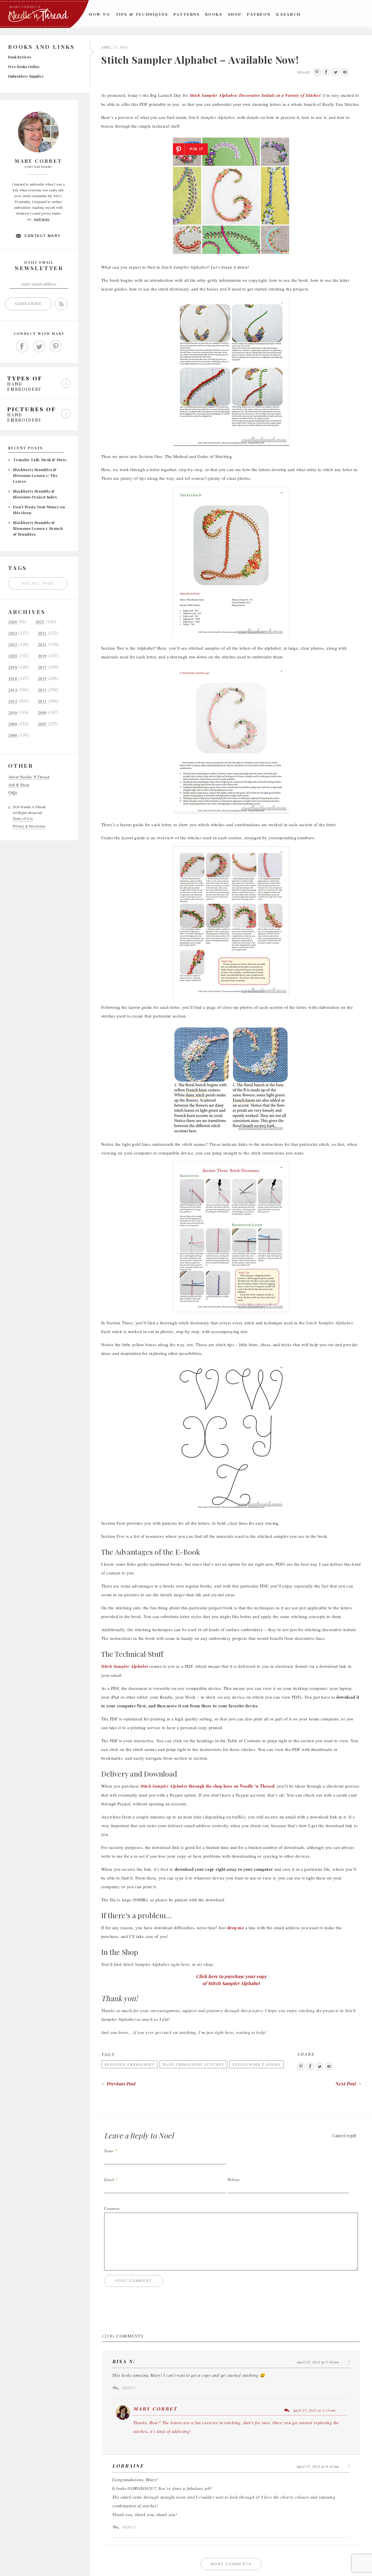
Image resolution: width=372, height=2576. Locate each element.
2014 (13, 690)
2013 (42, 690)
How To (100, 14)
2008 (13, 724)
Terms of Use (23, 818)
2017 (42, 667)
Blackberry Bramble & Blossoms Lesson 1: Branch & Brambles (38, 528)
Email (109, 2179)
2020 (13, 656)
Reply (129, 2388)
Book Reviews (20, 57)
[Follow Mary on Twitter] (39, 347)
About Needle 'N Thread (29, 777)
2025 (40, 622)
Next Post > (348, 2084)
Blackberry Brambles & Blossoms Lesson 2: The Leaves (35, 475)
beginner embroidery (129, 2064)
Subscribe (28, 304)
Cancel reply (344, 2135)
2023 (42, 633)
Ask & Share (19, 785)
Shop (235, 14)
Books (214, 14)
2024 (13, 633)
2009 (42, 713)
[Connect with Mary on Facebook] (22, 347)
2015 (42, 679)
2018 (13, 667)
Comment (112, 2208)
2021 (42, 645)
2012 (13, 701)
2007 (42, 724)
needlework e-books (256, 2064)
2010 (13, 713)
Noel (166, 2135)
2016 (13, 679)
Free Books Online (24, 67)
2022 (13, 645)
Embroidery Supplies (26, 76)
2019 (42, 656)
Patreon (259, 14)
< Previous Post (118, 2084)
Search (291, 14)
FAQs (13, 793)
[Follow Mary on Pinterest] (56, 347)
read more (42, 219)
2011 (42, 701)
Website (234, 2179)
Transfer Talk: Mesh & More (40, 460)
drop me (236, 1927)
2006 (13, 735)
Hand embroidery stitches (193, 2064)
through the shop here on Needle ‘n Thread (207, 1786)
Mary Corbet (155, 2409)
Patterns (187, 14)
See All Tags (38, 583)
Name (109, 2151)
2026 (13, 622)
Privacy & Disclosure (29, 826)
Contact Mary (43, 236)
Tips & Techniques (142, 14)
